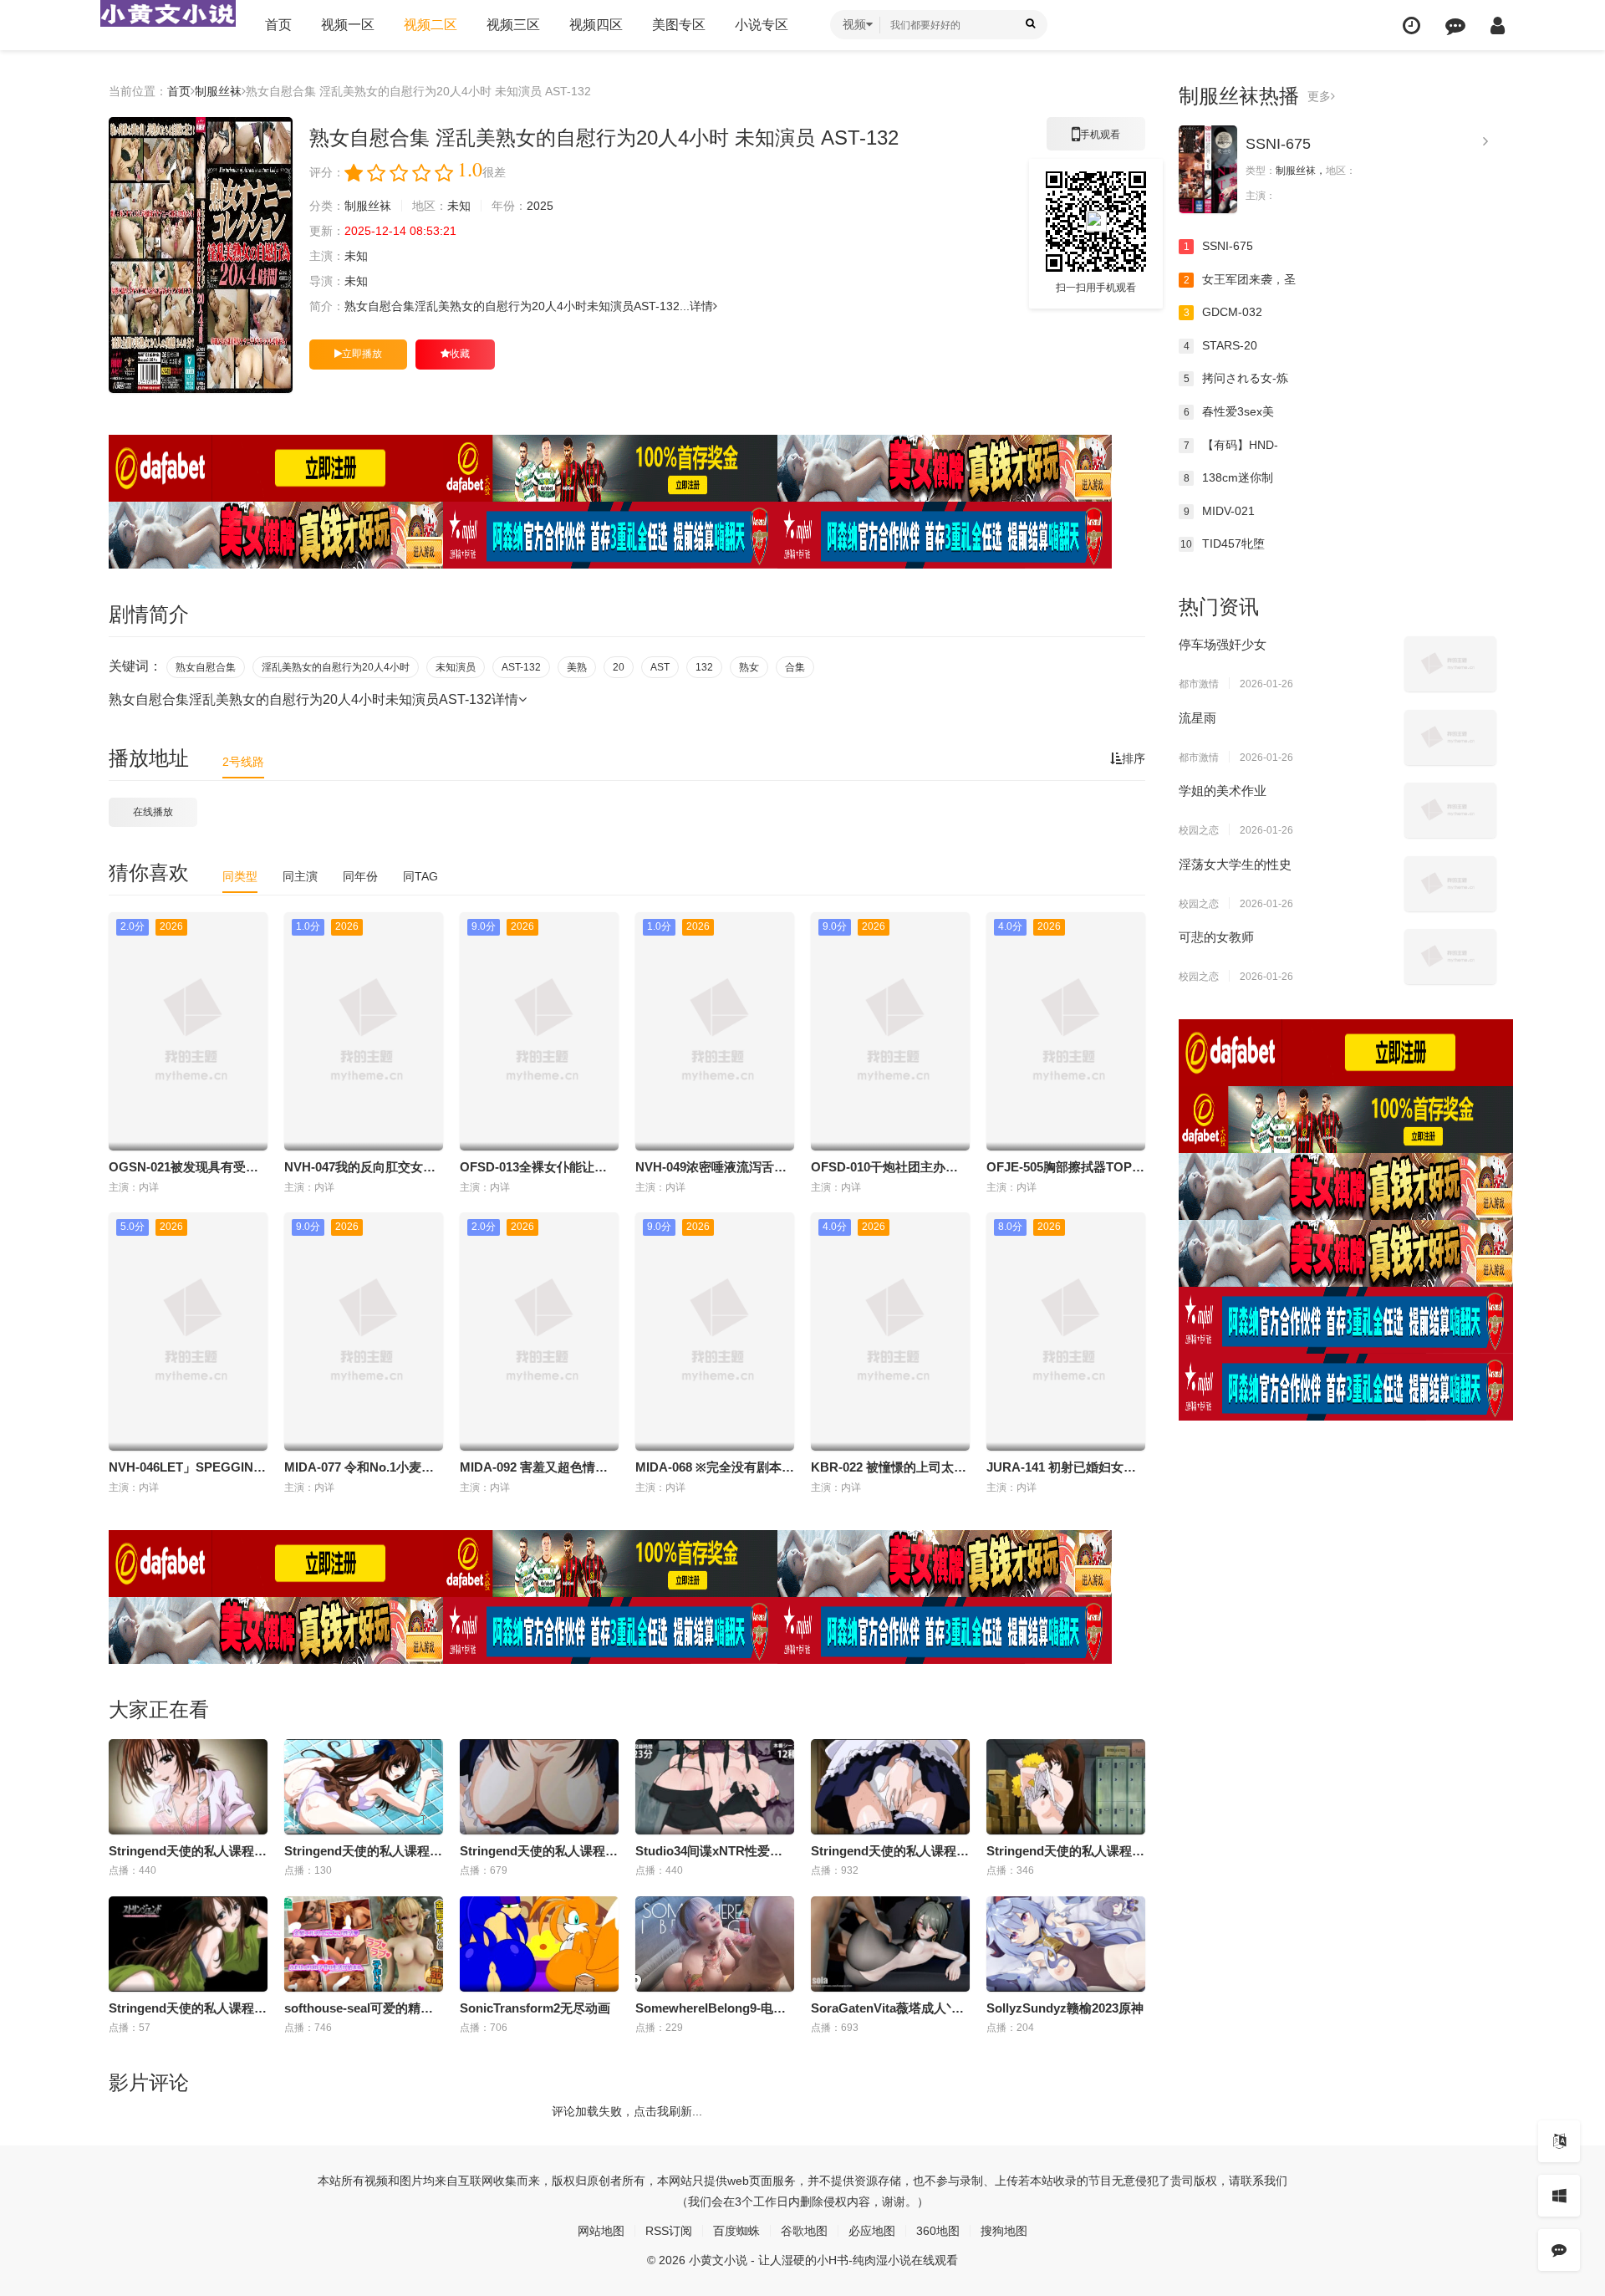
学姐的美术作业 (1223, 791)
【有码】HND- (1231, 445)
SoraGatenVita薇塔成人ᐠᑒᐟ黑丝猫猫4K (921, 2008)
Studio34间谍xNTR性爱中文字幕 (728, 1851)
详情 (701, 306)
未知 (459, 206)
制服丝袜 (218, 91)
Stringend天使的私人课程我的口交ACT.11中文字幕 (954, 1851)
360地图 (938, 2231)
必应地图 (872, 2231)
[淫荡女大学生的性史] (1450, 884)
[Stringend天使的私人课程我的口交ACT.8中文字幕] (539, 1787)
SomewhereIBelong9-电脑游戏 (723, 2008)
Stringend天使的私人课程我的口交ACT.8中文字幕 (600, 1851)
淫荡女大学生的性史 (1235, 864)
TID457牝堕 (1223, 543)
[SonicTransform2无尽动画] (539, 1944)
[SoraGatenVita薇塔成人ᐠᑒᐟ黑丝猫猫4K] (890, 1944)
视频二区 (431, 25)
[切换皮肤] (1559, 2196)
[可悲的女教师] (1450, 957)
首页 (278, 25)
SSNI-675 (1278, 144)
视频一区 (348, 25)
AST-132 (521, 667)
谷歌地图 (804, 2231)
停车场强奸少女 (1223, 644)
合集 (795, 667)
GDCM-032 (1223, 312)
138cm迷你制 (1229, 477)
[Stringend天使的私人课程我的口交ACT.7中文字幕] (364, 1787)
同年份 (360, 876)
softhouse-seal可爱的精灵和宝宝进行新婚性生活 (421, 2008)
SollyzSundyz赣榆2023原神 (1065, 2008)
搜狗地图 (1004, 2231)
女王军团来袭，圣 (1240, 279)
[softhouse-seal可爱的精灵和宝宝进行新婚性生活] (364, 1944)
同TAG (420, 876)
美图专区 (679, 25)
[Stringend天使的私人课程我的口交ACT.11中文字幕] (890, 1787)
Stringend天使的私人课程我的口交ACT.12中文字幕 (1130, 1851)
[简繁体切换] (1559, 2141)
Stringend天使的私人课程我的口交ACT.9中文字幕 (249, 1851)
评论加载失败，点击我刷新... (627, 2111)
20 (619, 667)
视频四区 (596, 25)
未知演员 (456, 667)
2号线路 (243, 762)
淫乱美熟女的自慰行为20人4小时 (336, 667)
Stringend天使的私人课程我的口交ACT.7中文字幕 (424, 1851)
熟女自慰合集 (206, 667)
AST (660, 667)
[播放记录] (1411, 26)
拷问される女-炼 (1236, 378)
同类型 (240, 876)
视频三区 (513, 25)
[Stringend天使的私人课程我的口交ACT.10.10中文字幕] (188, 1944)
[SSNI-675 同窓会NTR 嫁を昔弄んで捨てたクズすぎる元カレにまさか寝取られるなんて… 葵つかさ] (1208, 169)
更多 (1319, 96)
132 (704, 667)
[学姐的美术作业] (1450, 810)
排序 (1134, 758)
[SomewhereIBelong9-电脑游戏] (715, 1944)
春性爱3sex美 (1229, 411)
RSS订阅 (669, 2231)
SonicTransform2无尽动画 (535, 2008)
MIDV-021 (1220, 511)
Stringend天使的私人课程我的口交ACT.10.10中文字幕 (260, 2008)
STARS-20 (1221, 345)
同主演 (300, 876)
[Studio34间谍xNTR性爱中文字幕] (715, 1787)
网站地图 (601, 2231)
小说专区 (762, 25)
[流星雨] (1450, 737)
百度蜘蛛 (736, 2231)
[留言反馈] (1455, 26)
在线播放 (153, 812)
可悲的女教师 (1216, 937)
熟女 (749, 667)
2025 (540, 206)
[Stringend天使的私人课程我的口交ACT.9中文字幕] (188, 1787)
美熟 (577, 667)
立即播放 (362, 354)
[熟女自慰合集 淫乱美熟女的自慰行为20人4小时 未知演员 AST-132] (201, 255)
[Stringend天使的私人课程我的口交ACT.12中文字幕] (1066, 1787)
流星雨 (1197, 718)
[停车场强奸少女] (1450, 664)
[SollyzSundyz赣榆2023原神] (1066, 1944)
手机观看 (1096, 140)
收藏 (460, 354)
